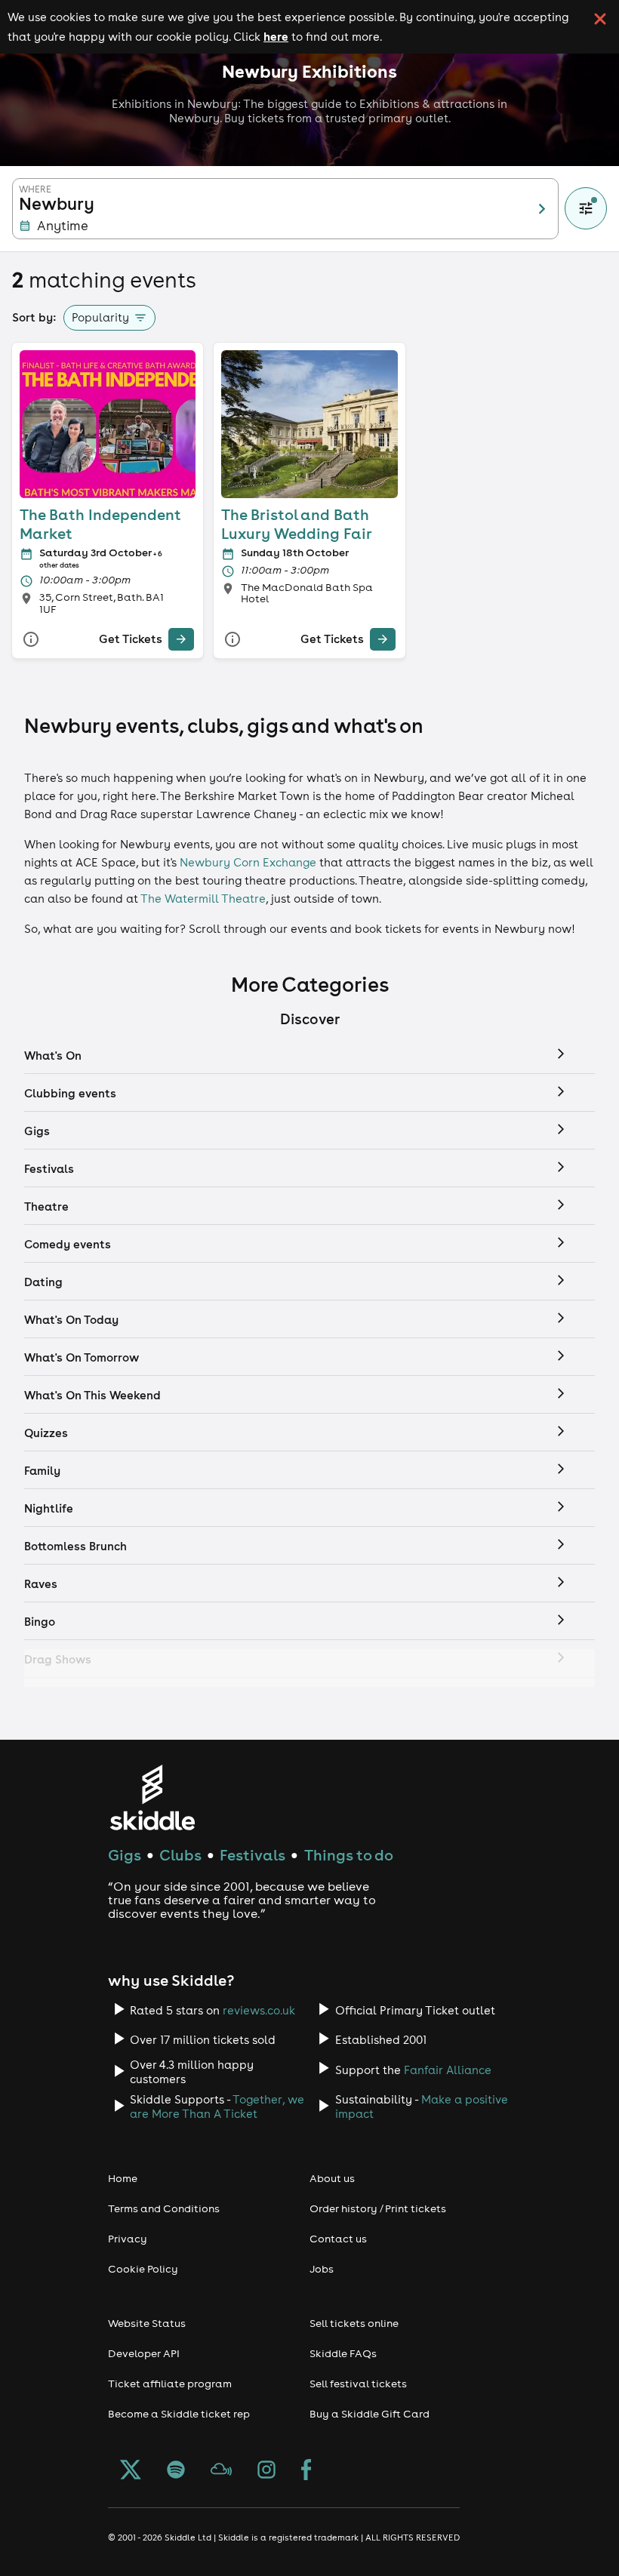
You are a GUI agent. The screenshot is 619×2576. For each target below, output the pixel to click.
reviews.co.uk (259, 2010)
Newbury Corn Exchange (248, 862)
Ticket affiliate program (170, 2384)
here (276, 36)
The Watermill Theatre (203, 899)
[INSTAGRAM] (266, 2471)
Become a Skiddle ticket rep (179, 2414)
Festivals (253, 1855)
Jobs (322, 2269)
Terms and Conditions (164, 2208)
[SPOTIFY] (176, 2471)
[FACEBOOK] (306, 2471)
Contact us (338, 2239)
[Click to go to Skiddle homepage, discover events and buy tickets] (152, 1797)
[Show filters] (586, 208)
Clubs (180, 1855)
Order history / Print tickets (378, 2208)
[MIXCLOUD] (221, 2471)
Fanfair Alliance (448, 2070)
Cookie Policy (143, 2269)
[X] (131, 2471)
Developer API (144, 2353)
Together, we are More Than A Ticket (217, 2107)
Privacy (128, 2239)
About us (332, 2178)
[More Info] (31, 640)
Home (123, 2178)
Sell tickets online (354, 2323)
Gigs (125, 1855)
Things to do (349, 1855)
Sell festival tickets (358, 2384)
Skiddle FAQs (343, 2353)
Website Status (147, 2323)
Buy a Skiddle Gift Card (370, 2414)
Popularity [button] (100, 317)
